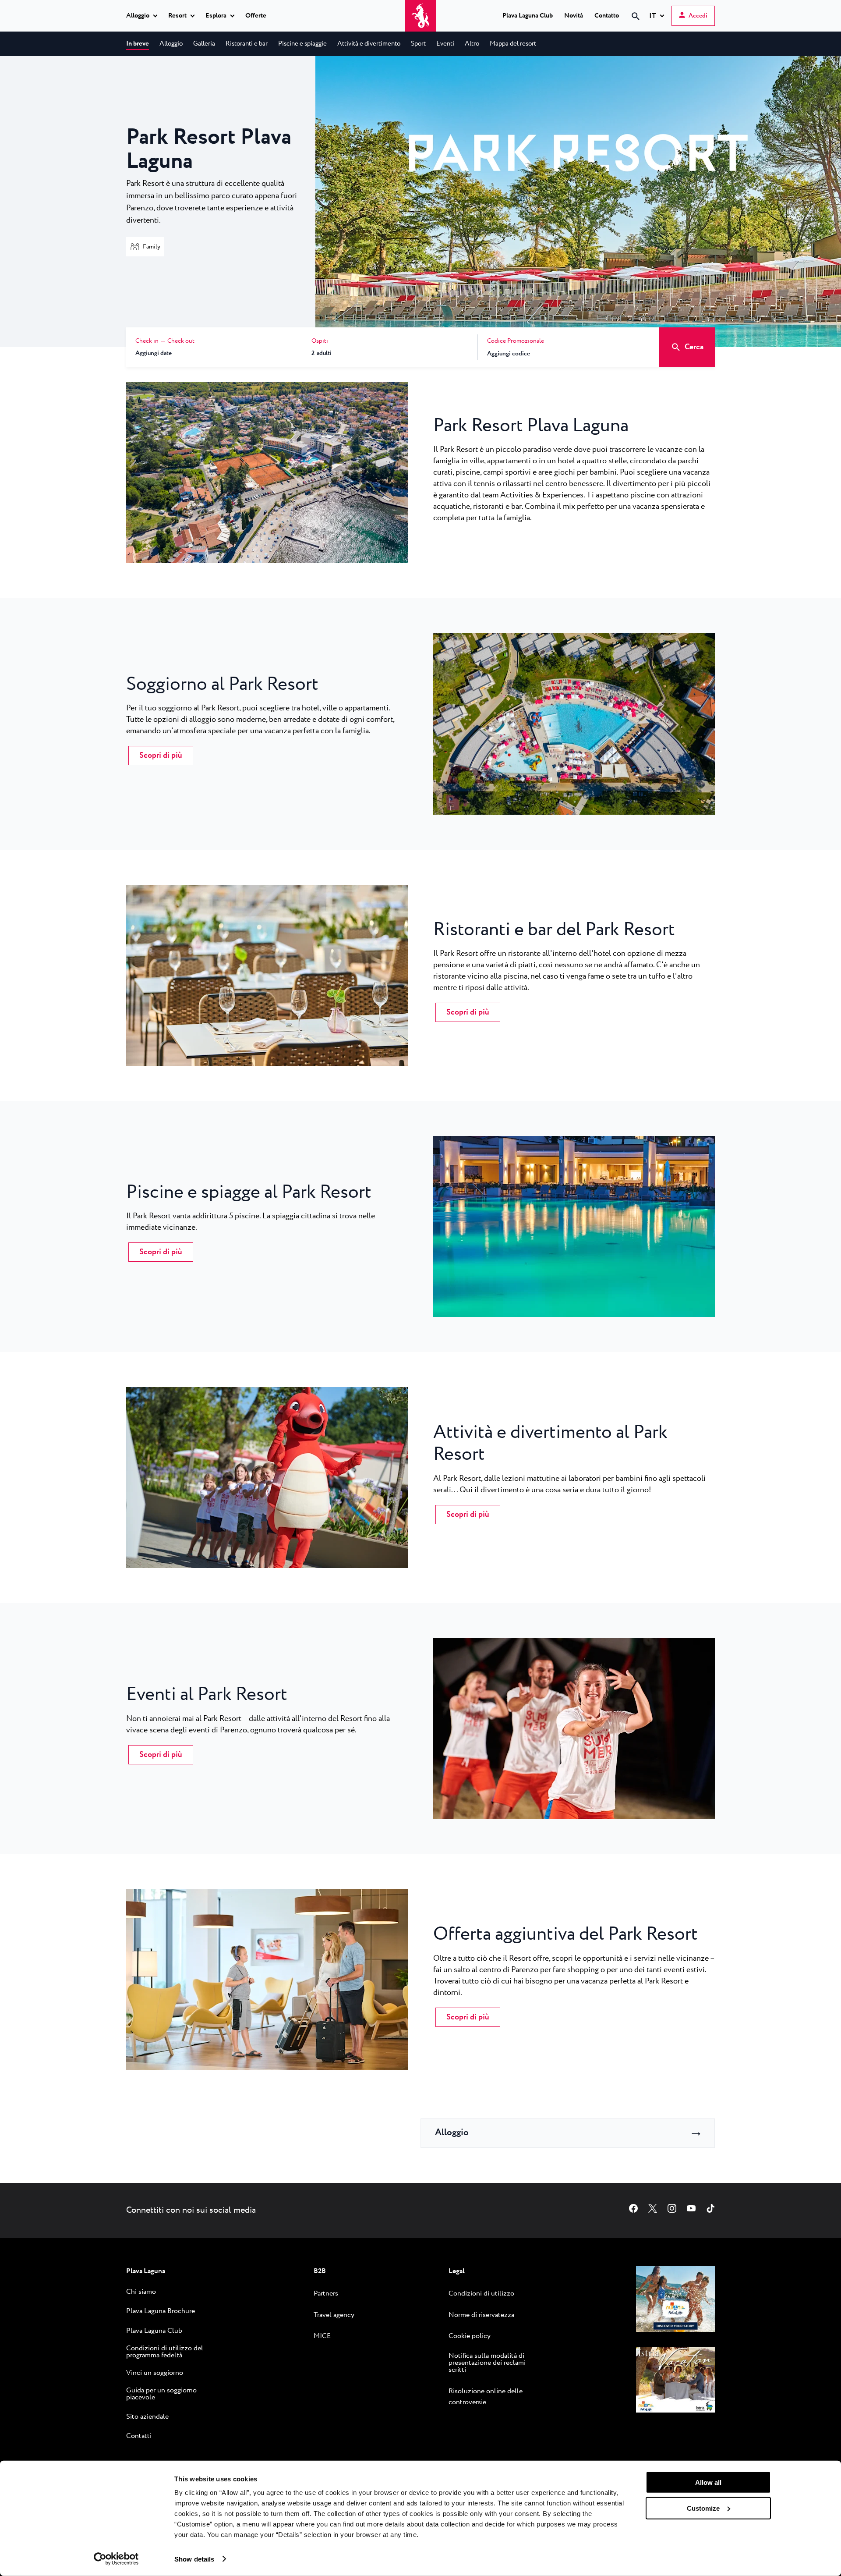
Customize (703, 2508)
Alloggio (138, 16)
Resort (177, 16)
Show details (194, 2559)
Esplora (216, 16)
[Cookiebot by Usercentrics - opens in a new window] (116, 2559)
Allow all (708, 2482)
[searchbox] (562, 32)
